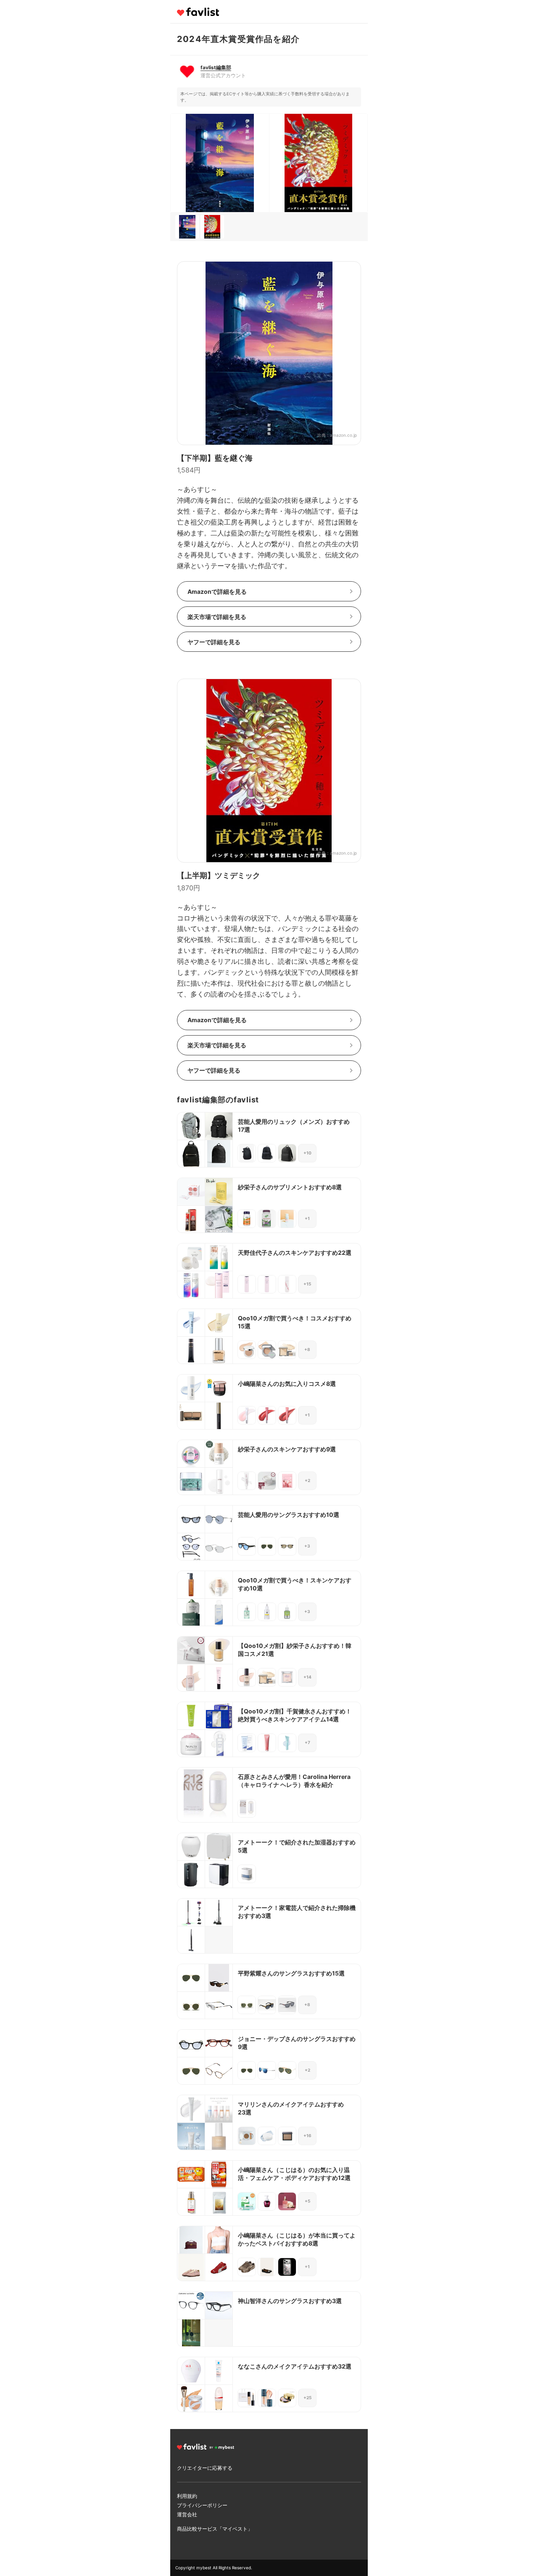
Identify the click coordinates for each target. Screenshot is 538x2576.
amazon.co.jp (343, 435)
